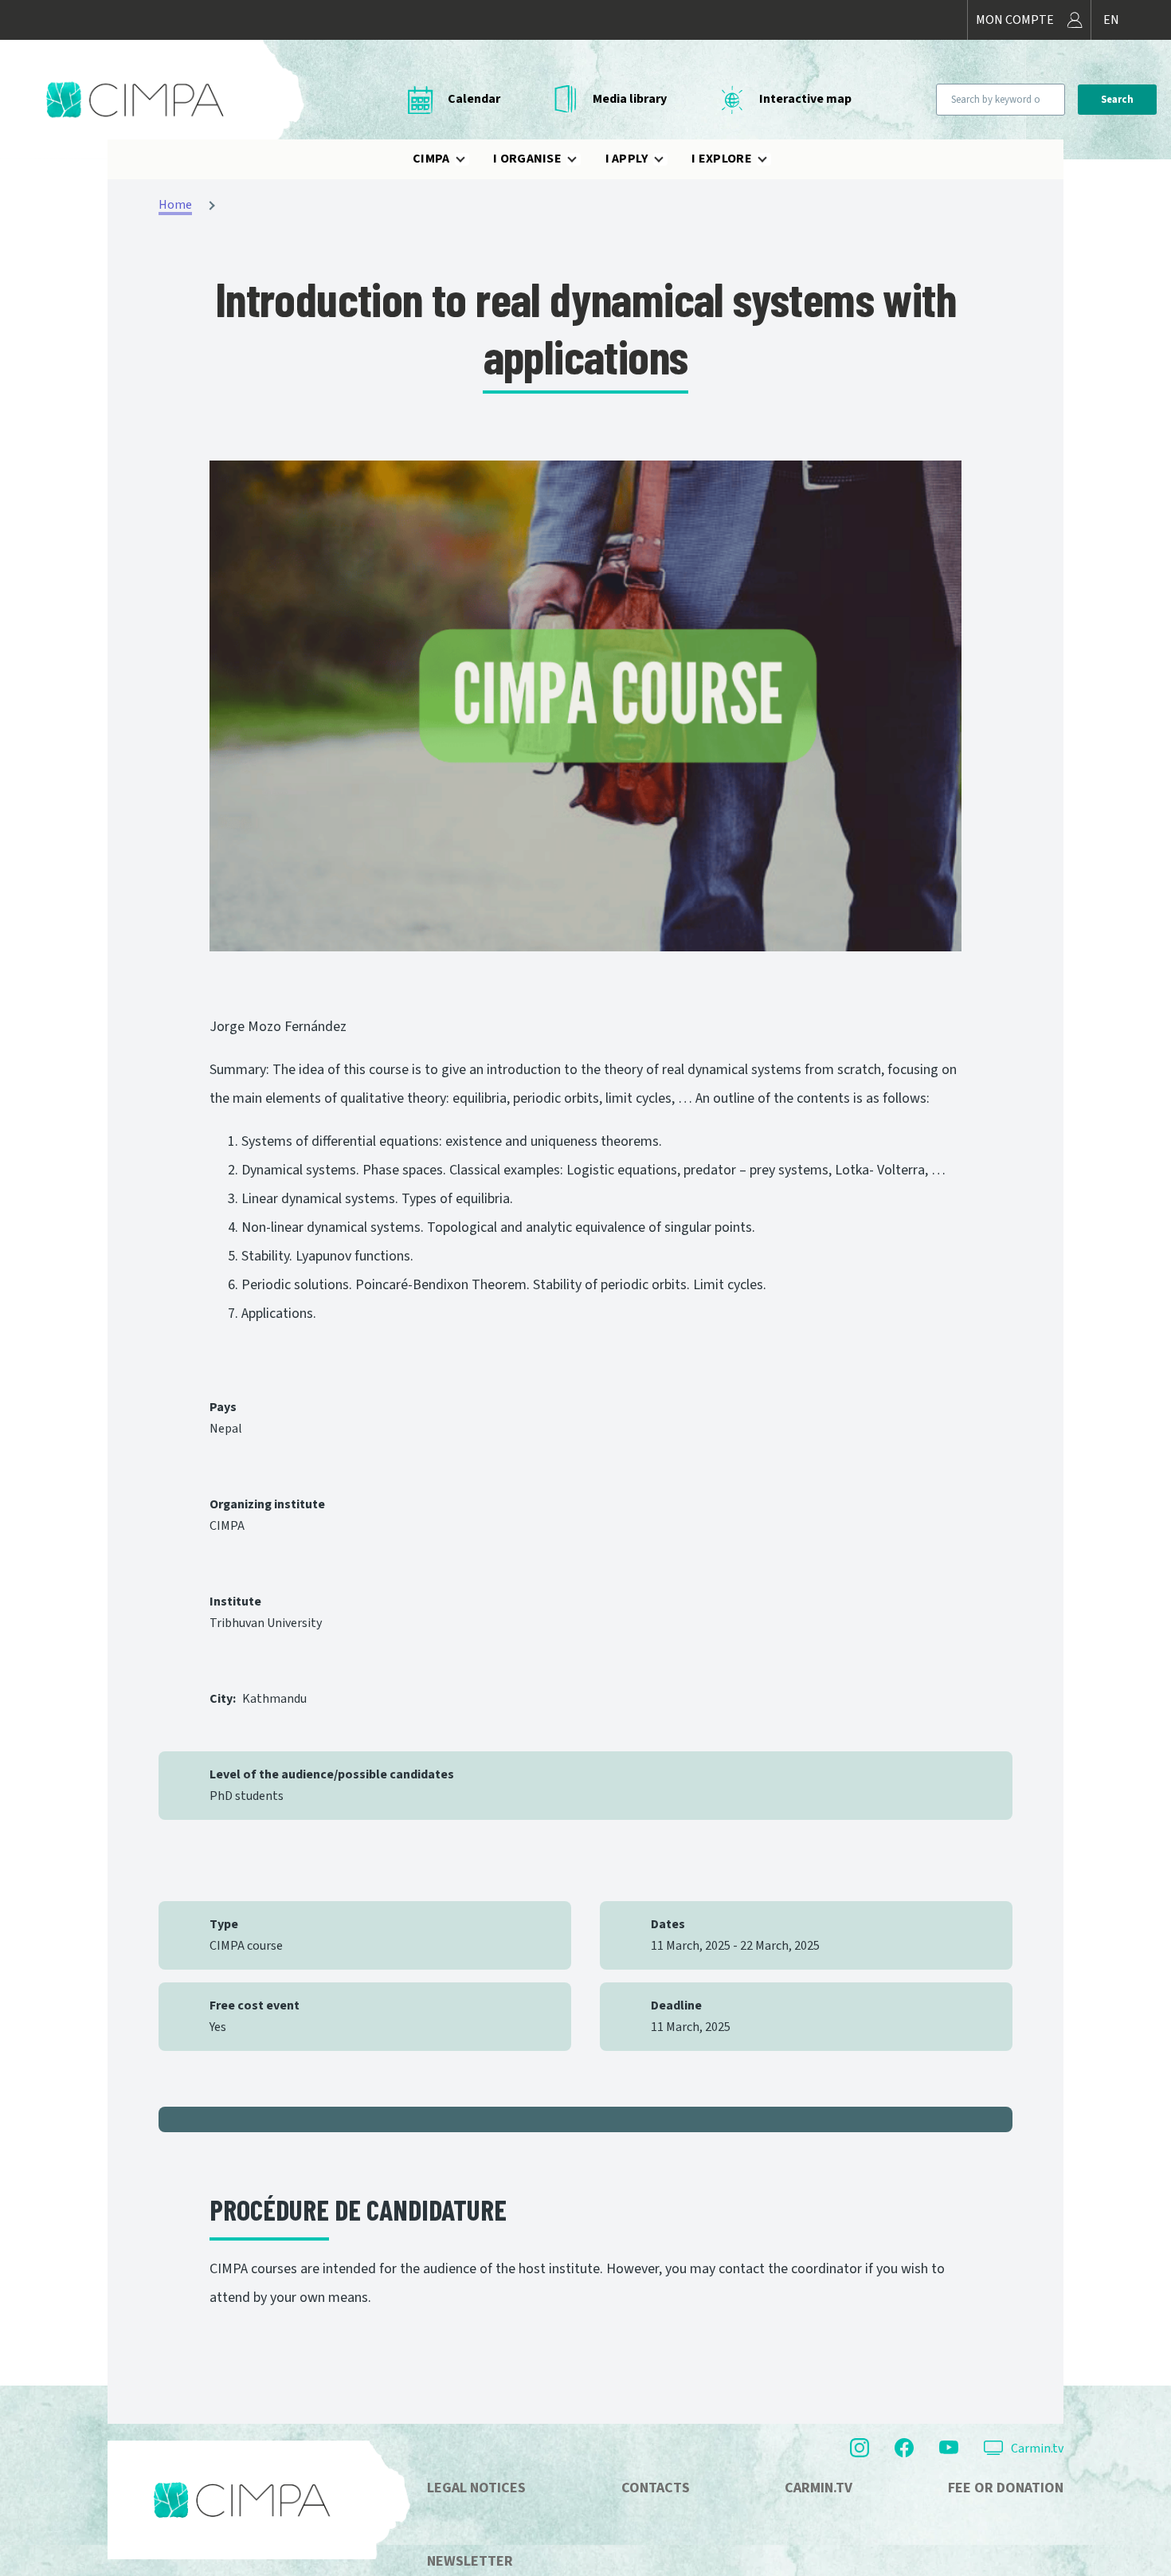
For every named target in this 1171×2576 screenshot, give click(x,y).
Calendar (474, 99)
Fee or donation (1006, 2488)
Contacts (656, 2488)
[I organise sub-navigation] (582, 159)
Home (175, 205)
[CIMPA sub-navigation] (470, 159)
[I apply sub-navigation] (668, 159)
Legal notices (476, 2488)
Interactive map (805, 99)
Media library (630, 99)
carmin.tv (819, 2488)
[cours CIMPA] (585, 706)
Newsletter (470, 2561)
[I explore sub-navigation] (772, 159)
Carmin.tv (1037, 2449)
